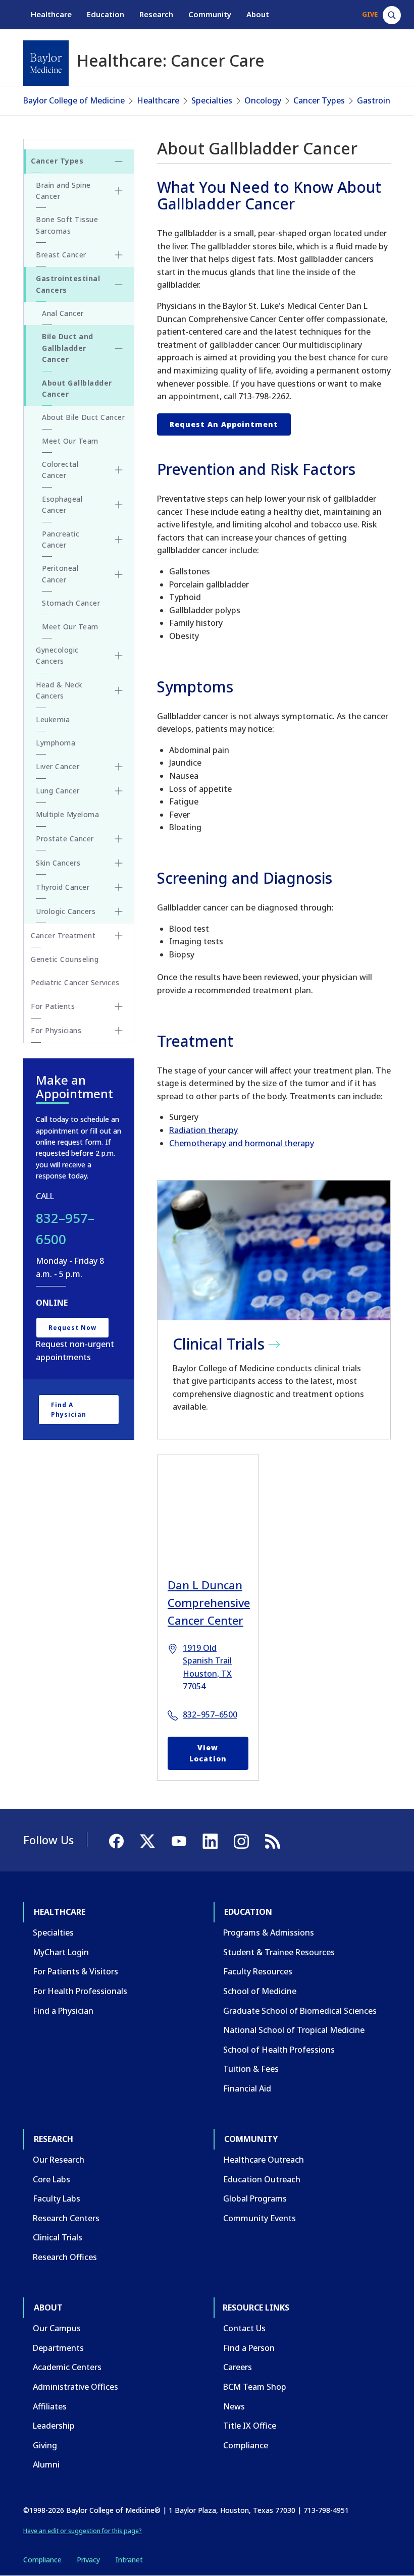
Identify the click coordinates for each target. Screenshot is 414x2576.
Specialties (212, 100)
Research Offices (65, 2257)
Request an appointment (224, 424)
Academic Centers (67, 2367)
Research (156, 14)
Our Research (59, 2160)
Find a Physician (69, 1410)
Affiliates (50, 2406)
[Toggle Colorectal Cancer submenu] (119, 470)
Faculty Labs (57, 2198)
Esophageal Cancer (62, 504)
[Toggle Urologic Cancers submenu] (119, 911)
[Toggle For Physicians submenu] (119, 1031)
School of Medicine (260, 1991)
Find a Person (249, 2348)
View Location (208, 1753)
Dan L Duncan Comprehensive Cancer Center (208, 1602)
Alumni (46, 2464)
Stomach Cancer (71, 603)
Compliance (246, 2445)
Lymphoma (56, 743)
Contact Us (244, 2328)
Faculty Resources (258, 1971)
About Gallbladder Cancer (77, 388)
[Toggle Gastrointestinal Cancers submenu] (119, 285)
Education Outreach (262, 2179)
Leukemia (53, 719)
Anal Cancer (63, 313)
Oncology (263, 100)
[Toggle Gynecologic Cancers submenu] (119, 656)
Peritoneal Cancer (60, 574)
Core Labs (51, 2179)
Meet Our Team (70, 441)
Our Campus (57, 2328)
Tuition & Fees (251, 2069)
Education (106, 14)
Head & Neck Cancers (59, 690)
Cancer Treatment (63, 935)
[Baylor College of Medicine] (46, 63)
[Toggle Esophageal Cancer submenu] (119, 505)
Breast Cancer (61, 255)
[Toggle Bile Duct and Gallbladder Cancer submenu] (119, 348)
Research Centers (66, 2218)
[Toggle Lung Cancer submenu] (119, 791)
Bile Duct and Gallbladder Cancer (68, 348)
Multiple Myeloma (67, 814)
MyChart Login (61, 1952)
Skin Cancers (58, 863)
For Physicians (56, 1030)
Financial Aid (247, 2088)
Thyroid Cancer (63, 887)
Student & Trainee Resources (279, 1952)
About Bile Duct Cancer (83, 417)
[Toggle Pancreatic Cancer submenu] (119, 540)
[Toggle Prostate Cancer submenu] (119, 839)
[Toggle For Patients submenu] (119, 1006)
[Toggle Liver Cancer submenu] (119, 767)
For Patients (53, 1006)
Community (210, 14)
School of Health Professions (279, 2050)
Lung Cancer (58, 791)
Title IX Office (250, 2426)
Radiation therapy (203, 1130)
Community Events (260, 2218)
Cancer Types (319, 100)
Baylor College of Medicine (74, 100)
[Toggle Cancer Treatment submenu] (119, 936)
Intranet (129, 2560)
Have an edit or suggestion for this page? (83, 2531)
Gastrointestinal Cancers (68, 284)
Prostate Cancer (65, 839)
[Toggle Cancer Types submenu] (119, 162)
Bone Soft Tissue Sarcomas (67, 225)
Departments (58, 2348)
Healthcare (51, 14)
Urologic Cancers (66, 911)
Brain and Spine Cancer (63, 191)
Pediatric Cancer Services (75, 982)
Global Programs (255, 2198)
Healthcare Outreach (264, 2160)
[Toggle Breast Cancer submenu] (119, 255)
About (258, 14)
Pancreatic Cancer (61, 539)
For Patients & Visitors (75, 1971)
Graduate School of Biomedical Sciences (300, 2011)
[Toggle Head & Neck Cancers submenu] (119, 690)
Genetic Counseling (65, 959)
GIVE (370, 14)
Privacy (88, 2560)
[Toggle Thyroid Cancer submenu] (119, 887)
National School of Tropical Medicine (294, 2030)
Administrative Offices (75, 2387)
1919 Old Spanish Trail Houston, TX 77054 (207, 1667)
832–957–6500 (210, 1714)
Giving (45, 2445)
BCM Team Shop (255, 2387)
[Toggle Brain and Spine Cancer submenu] (119, 191)
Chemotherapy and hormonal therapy (242, 1143)
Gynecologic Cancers (57, 655)
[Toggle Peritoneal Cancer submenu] (119, 574)
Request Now (72, 1328)
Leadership (54, 2426)
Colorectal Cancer (60, 470)
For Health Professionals (80, 1991)
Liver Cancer (58, 766)
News (234, 2406)
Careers (238, 2367)
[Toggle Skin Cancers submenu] (119, 863)
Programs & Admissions (269, 1933)
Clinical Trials (58, 2237)
